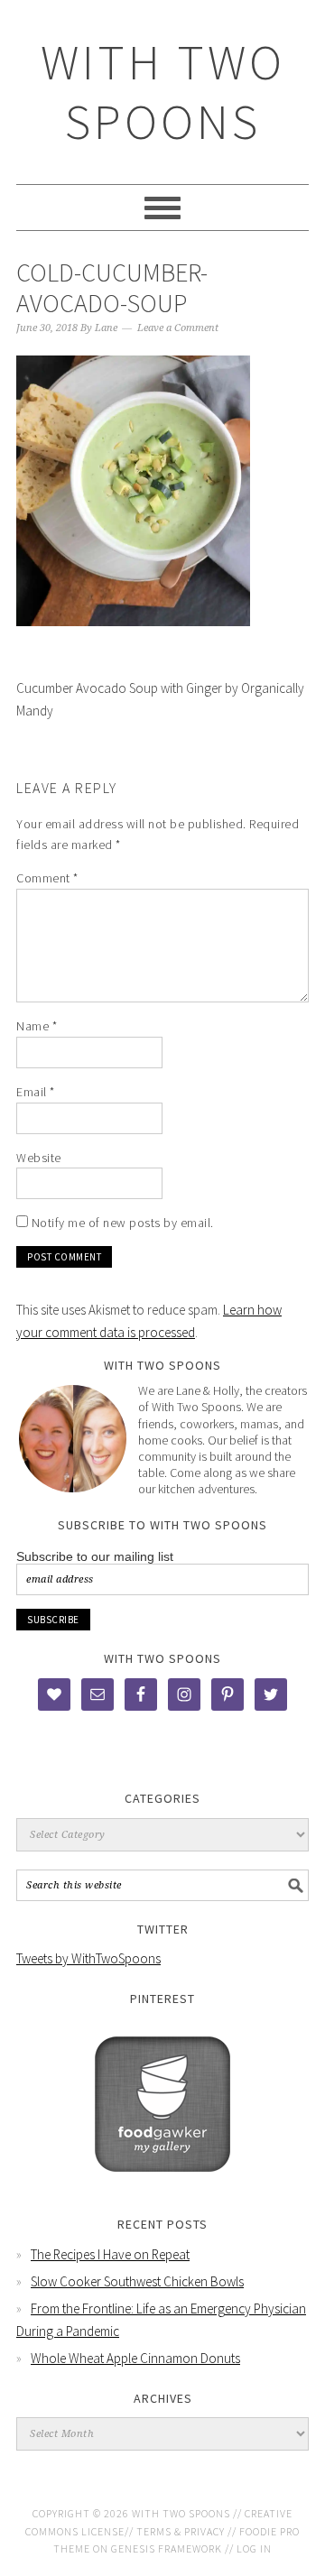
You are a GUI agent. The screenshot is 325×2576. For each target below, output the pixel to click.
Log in (254, 2548)
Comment (47, 878)
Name (37, 1026)
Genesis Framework (167, 2548)
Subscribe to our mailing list (95, 1556)
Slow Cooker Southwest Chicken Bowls (137, 2281)
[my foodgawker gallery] (162, 2185)
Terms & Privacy (181, 2531)
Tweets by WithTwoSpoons (88, 1958)
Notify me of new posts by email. (123, 1223)
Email (36, 1092)
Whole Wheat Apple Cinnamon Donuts (135, 2358)
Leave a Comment (178, 328)
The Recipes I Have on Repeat (110, 2254)
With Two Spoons (163, 92)
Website (39, 1158)
